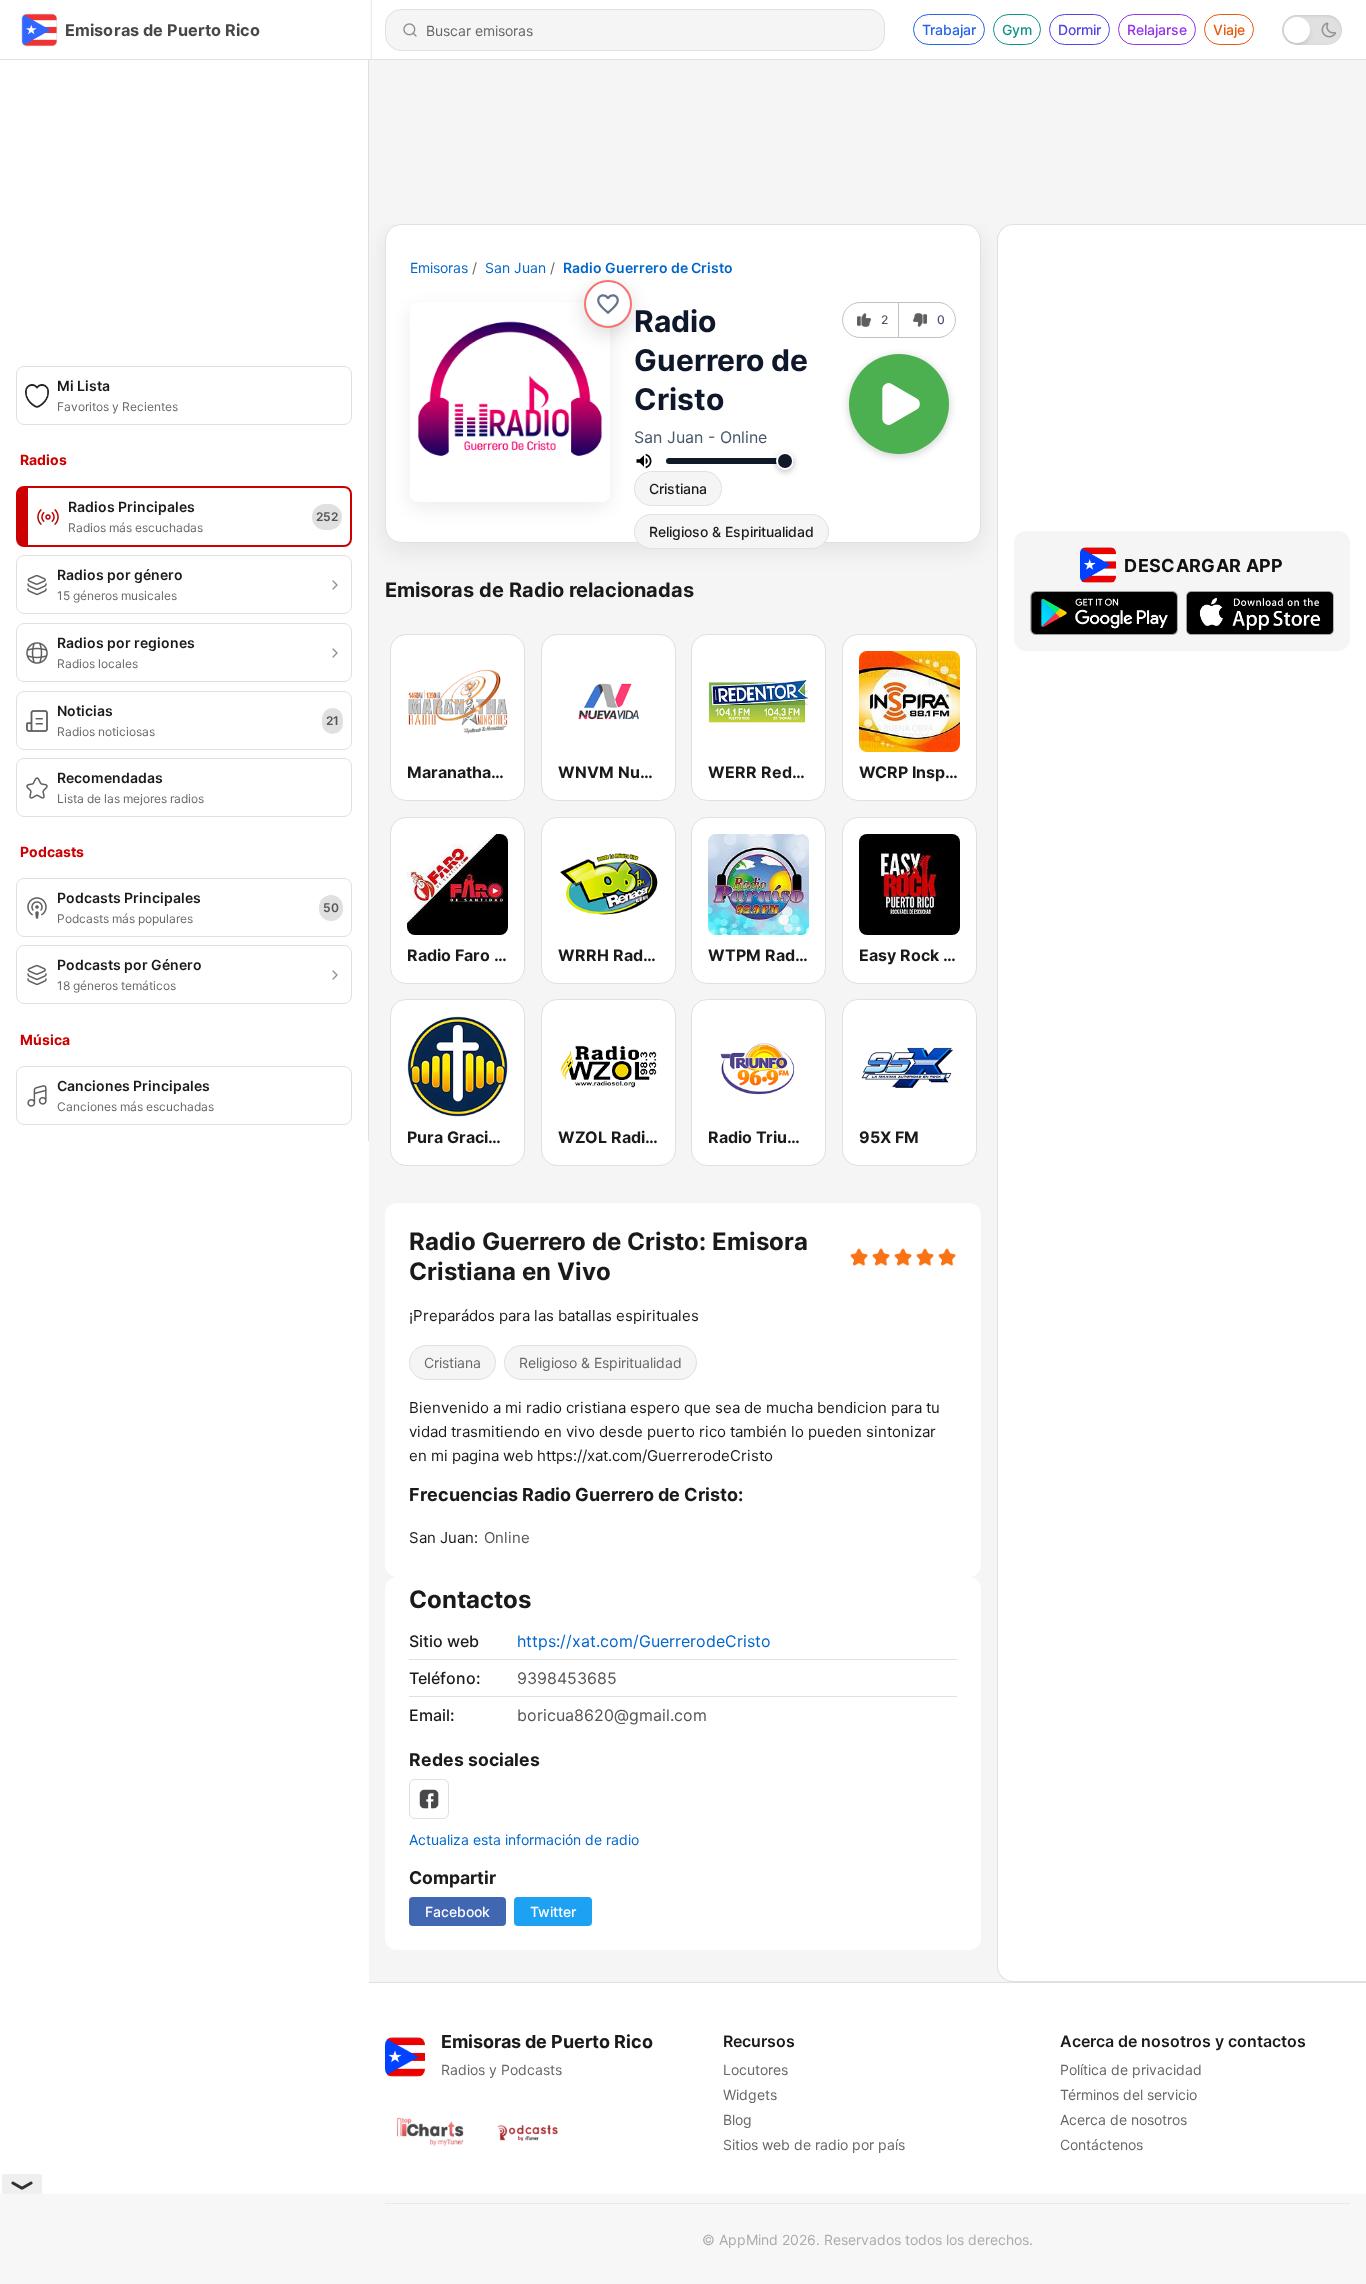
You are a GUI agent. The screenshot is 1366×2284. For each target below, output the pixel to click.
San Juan (515, 267)
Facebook (457, 1911)
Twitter (553, 1911)
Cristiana (678, 488)
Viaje (1229, 29)
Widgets (750, 2094)
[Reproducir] (899, 404)
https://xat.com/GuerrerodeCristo (644, 1641)
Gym (1017, 29)
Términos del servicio (1128, 2094)
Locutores (755, 2069)
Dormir (1079, 29)
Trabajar (949, 29)
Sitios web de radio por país (814, 2144)
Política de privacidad (1131, 2069)
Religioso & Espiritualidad (731, 531)
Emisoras (439, 267)
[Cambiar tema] (1312, 30)
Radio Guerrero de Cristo (648, 267)
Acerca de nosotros (1123, 2119)
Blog (737, 2119)
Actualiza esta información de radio (524, 1839)
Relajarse (1157, 29)
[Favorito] (608, 304)
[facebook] (429, 1799)
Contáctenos (1101, 2144)
